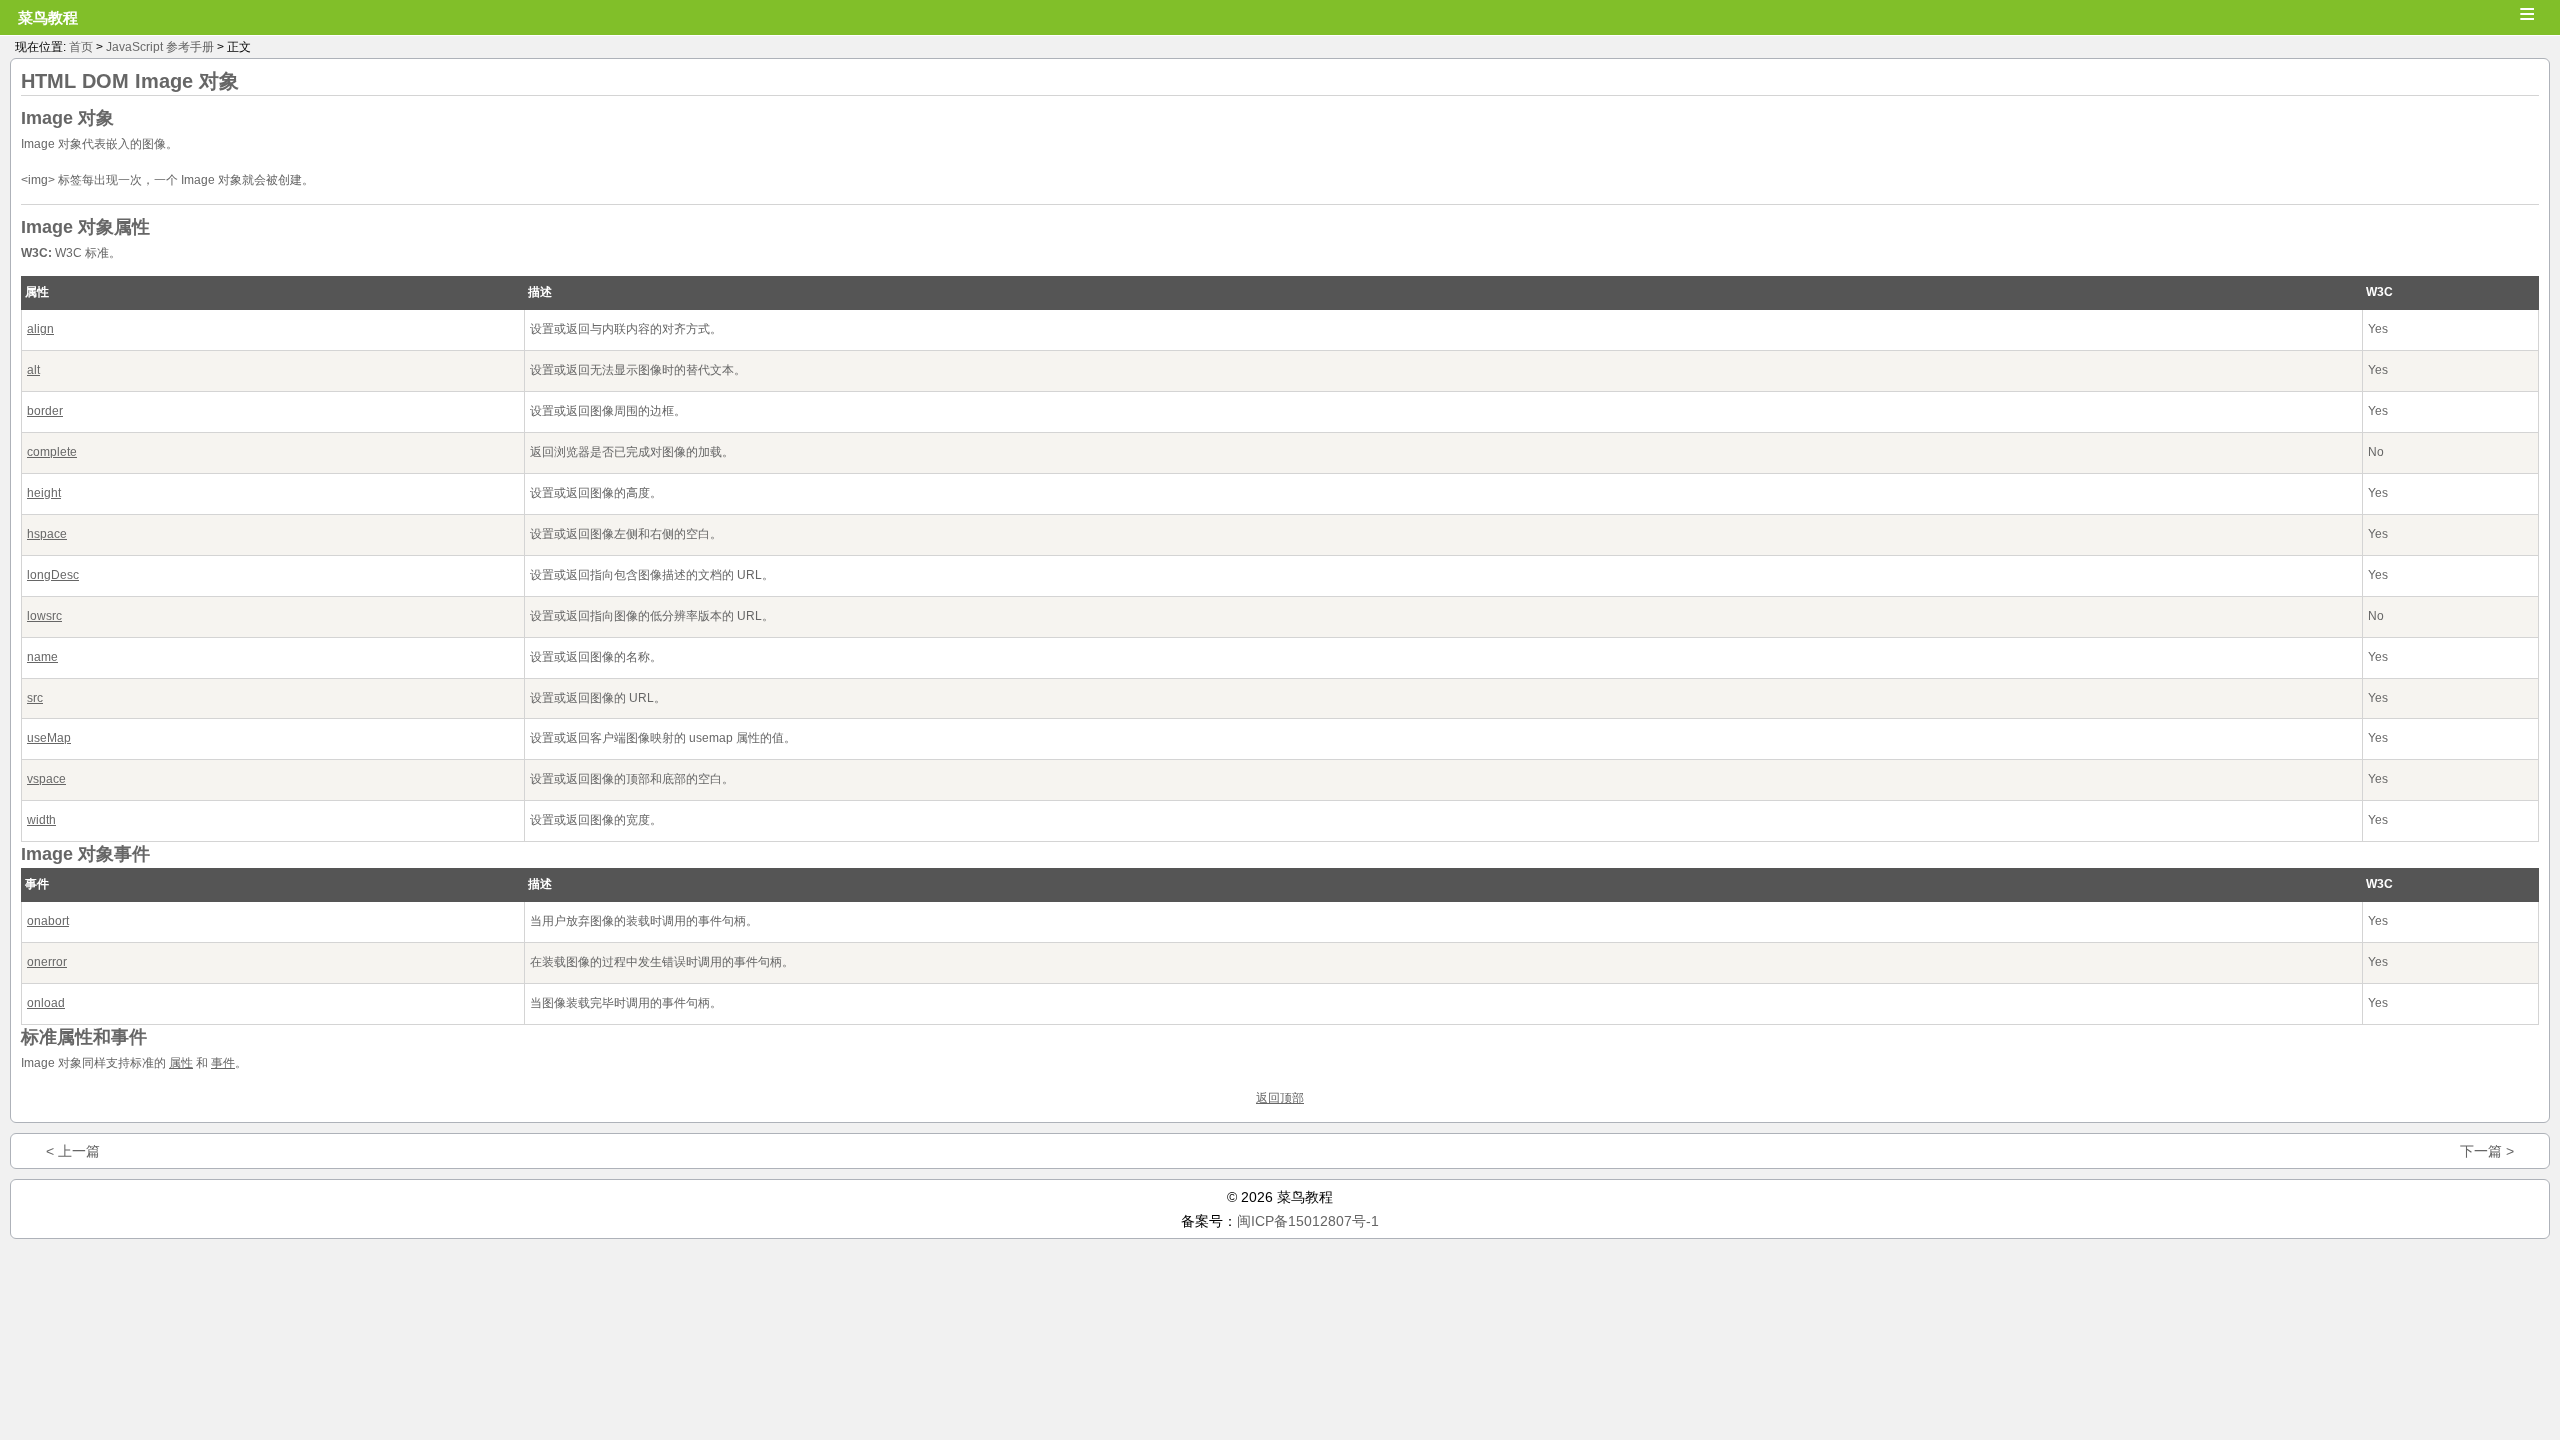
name (42, 657)
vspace (46, 779)
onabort (48, 921)
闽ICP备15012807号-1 (1308, 1221)
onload (46, 1003)
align (40, 329)
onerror (47, 962)
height (44, 493)
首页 (81, 47)
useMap (49, 738)
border (45, 411)
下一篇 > (2487, 1151)
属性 (181, 1063)
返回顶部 (1280, 1098)
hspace (47, 534)
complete (52, 452)
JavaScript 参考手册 (160, 47)
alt (33, 370)
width (41, 820)
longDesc (53, 575)
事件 (223, 1063)
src (35, 698)
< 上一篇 (73, 1151)
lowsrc (44, 616)
